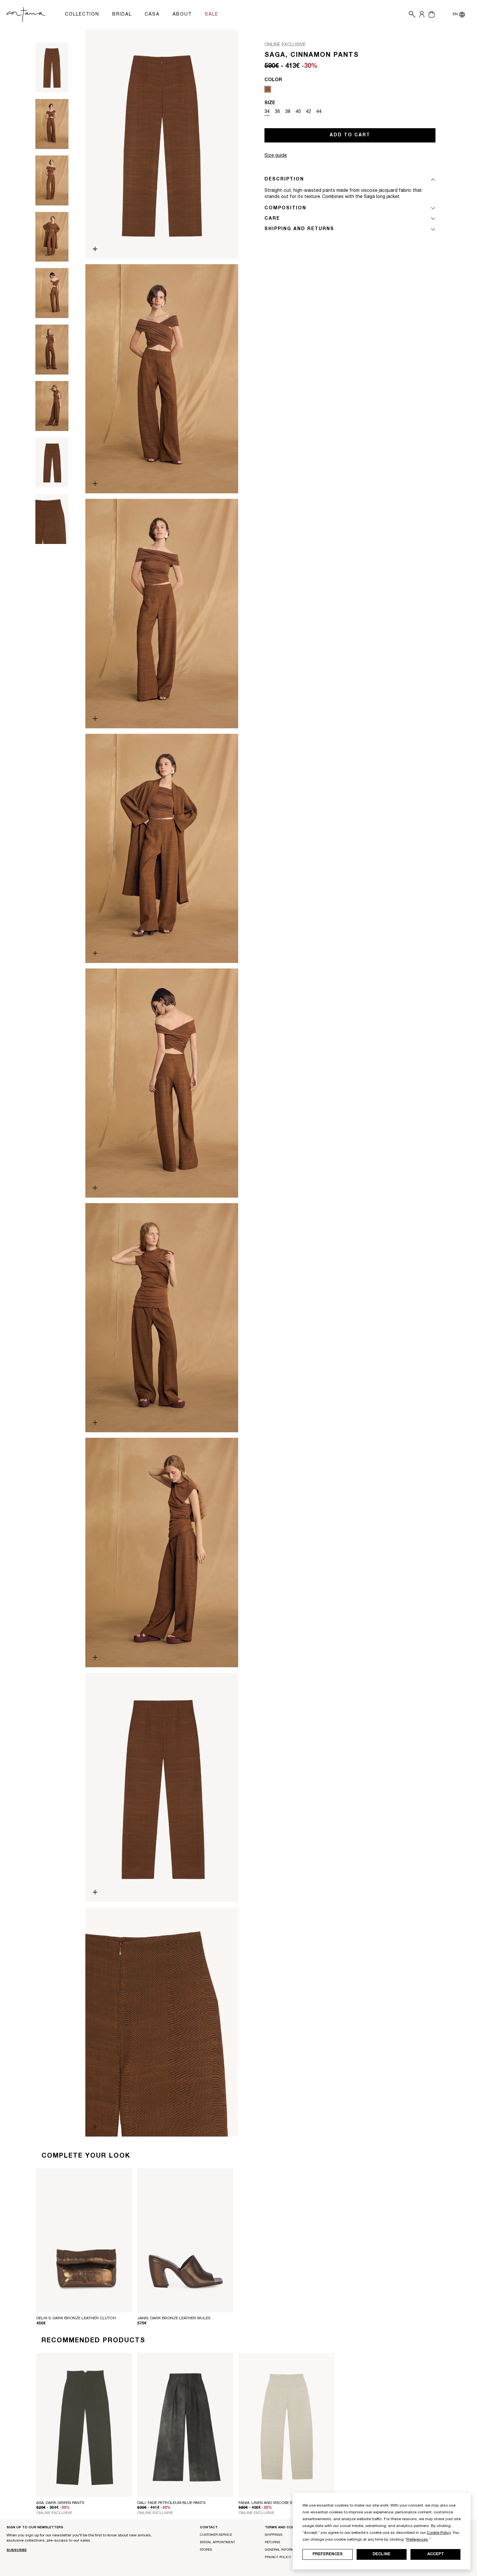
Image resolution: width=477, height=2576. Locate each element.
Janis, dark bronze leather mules (174, 2318)
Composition (285, 208)
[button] (410, 15)
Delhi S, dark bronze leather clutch (76, 2318)
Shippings (274, 2535)
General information (284, 2550)
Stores (206, 2550)
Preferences (328, 2554)
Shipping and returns (299, 229)
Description (284, 179)
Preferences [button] (417, 2540)
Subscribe (17, 2550)
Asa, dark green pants (60, 2503)
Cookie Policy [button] (439, 2533)
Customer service (216, 2535)
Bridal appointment (217, 2543)
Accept (436, 2554)
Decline (381, 2554)
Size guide (276, 156)
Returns (272, 2543)
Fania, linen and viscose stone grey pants (283, 2503)
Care (272, 219)
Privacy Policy (278, 2558)
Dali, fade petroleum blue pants (171, 2503)
